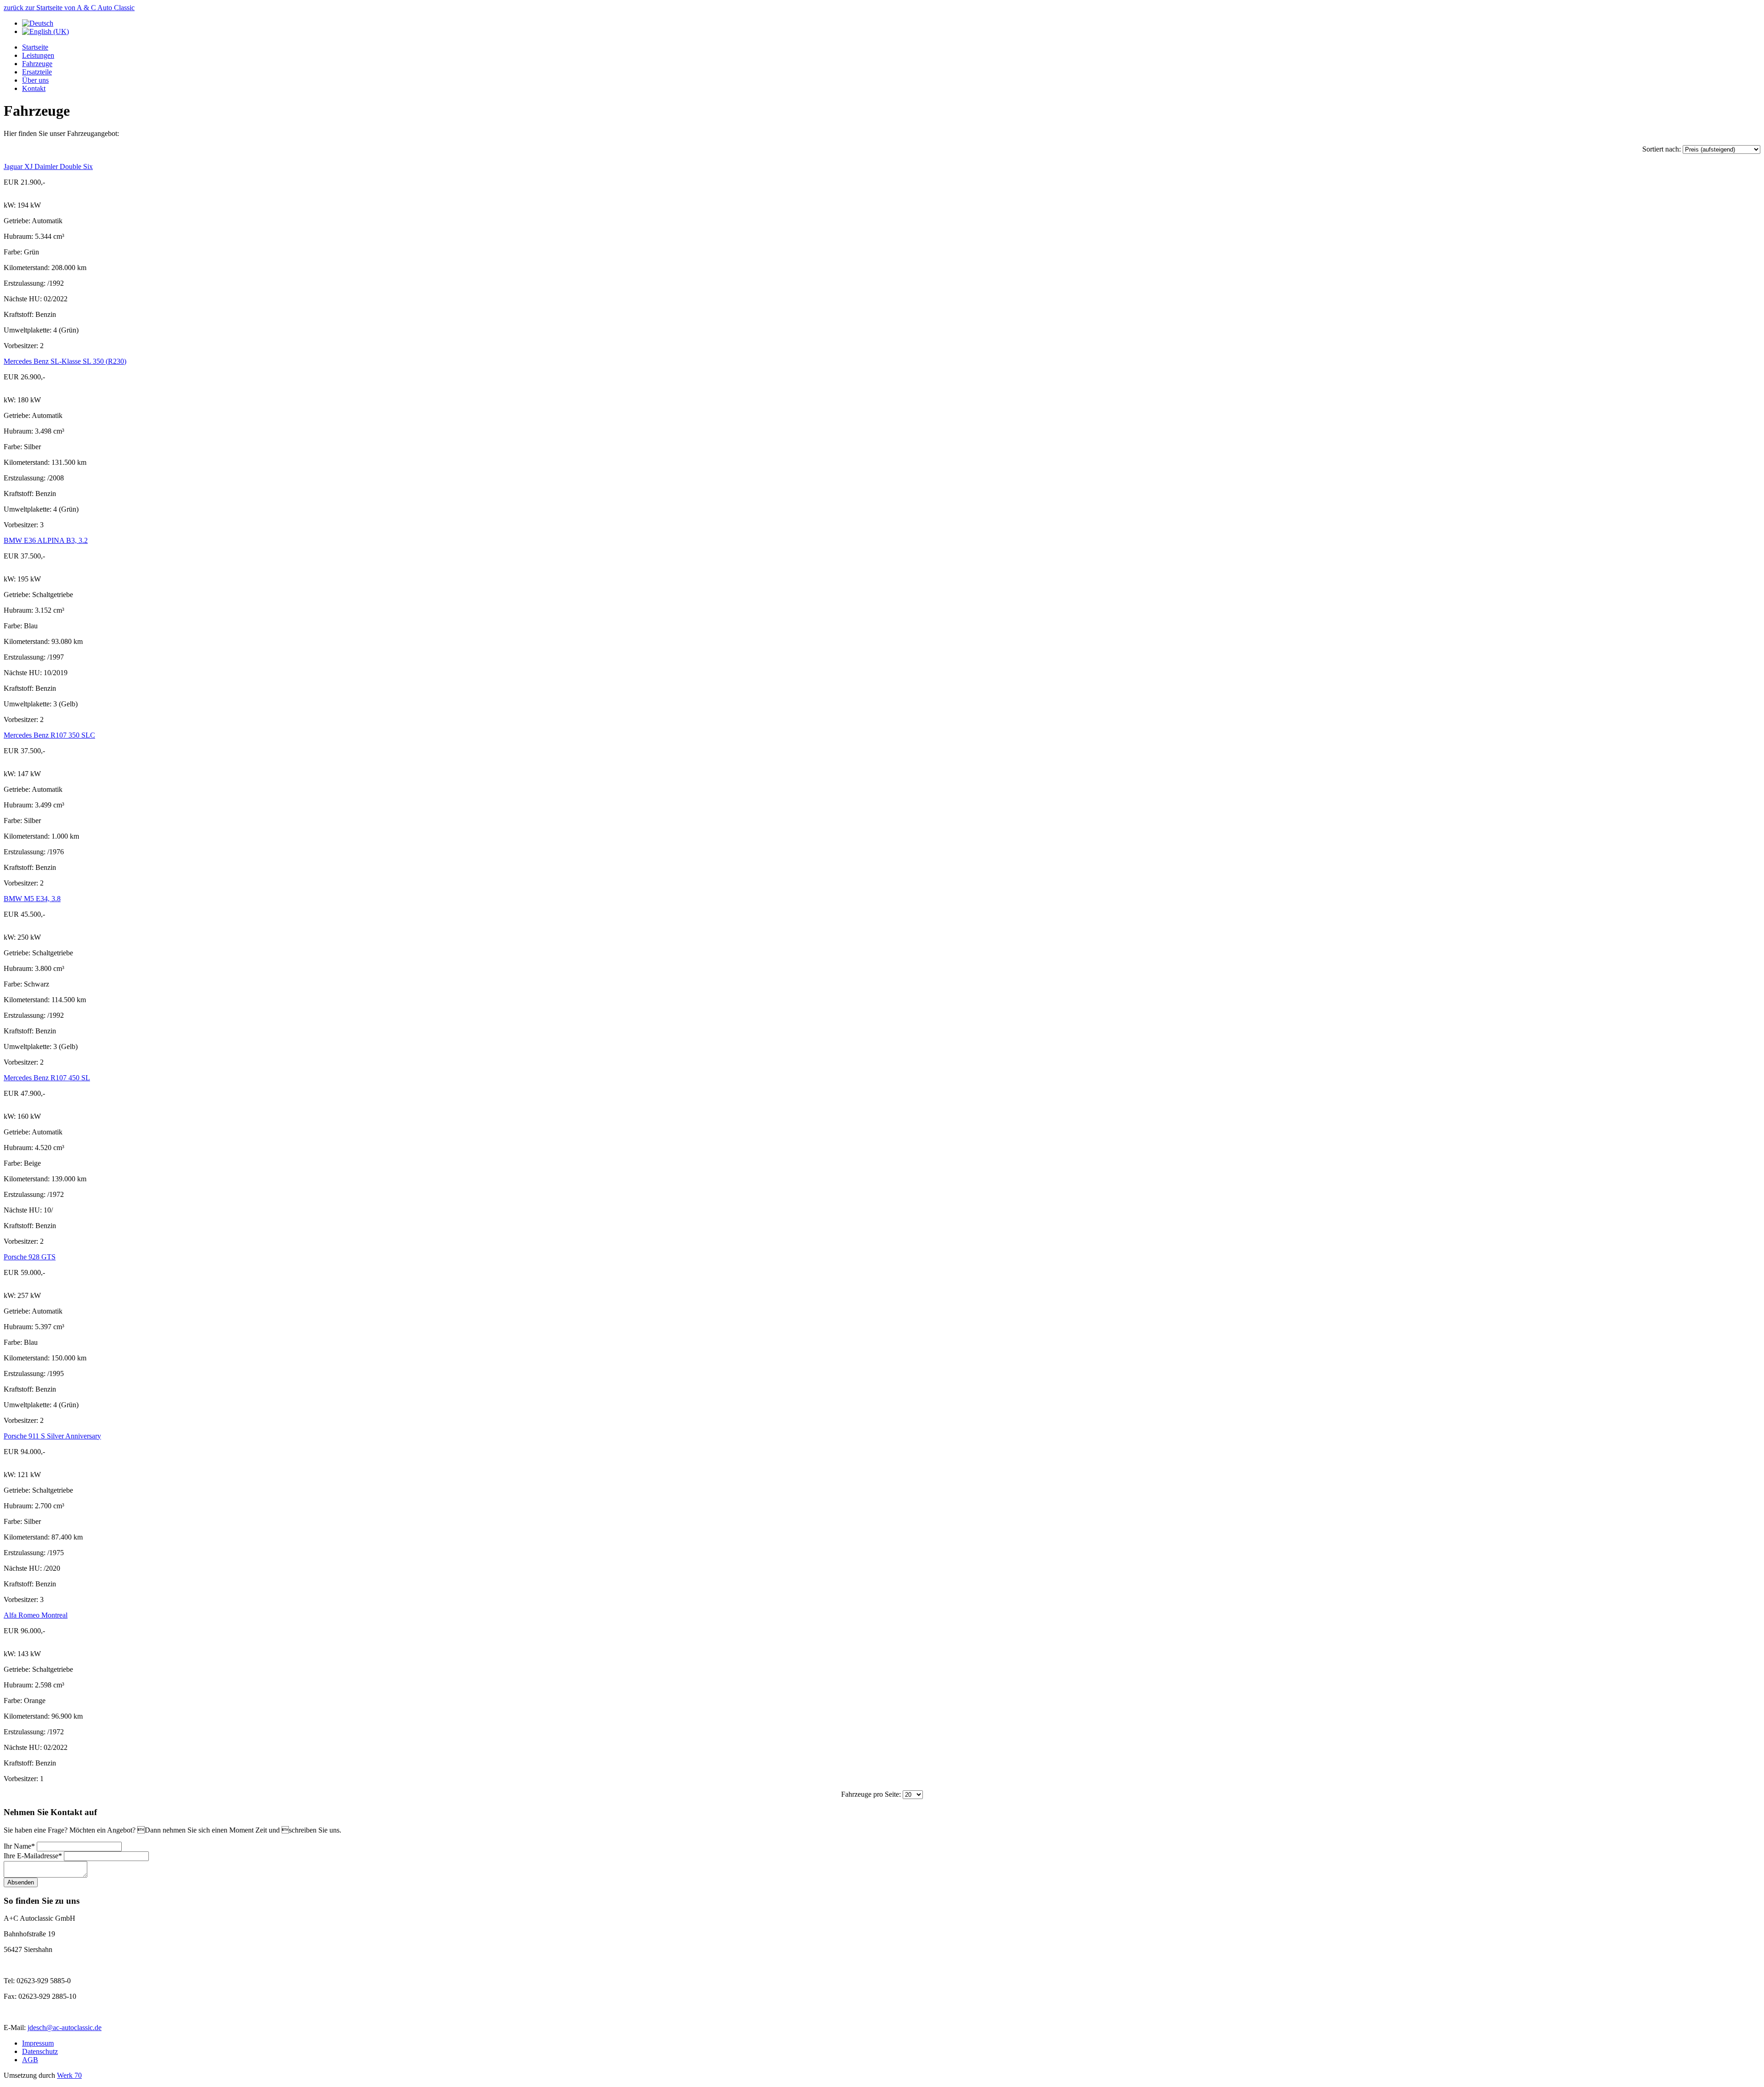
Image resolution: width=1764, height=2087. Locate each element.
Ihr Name (17, 1846)
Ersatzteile (37, 72)
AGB (30, 2060)
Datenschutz (40, 2051)
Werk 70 (69, 2075)
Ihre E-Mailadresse (31, 1856)
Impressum (38, 2043)
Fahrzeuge (37, 64)
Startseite (35, 47)
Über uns (35, 80)
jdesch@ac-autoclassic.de (65, 2028)
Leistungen (38, 55)
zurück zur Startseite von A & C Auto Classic (69, 8)
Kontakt (34, 88)
